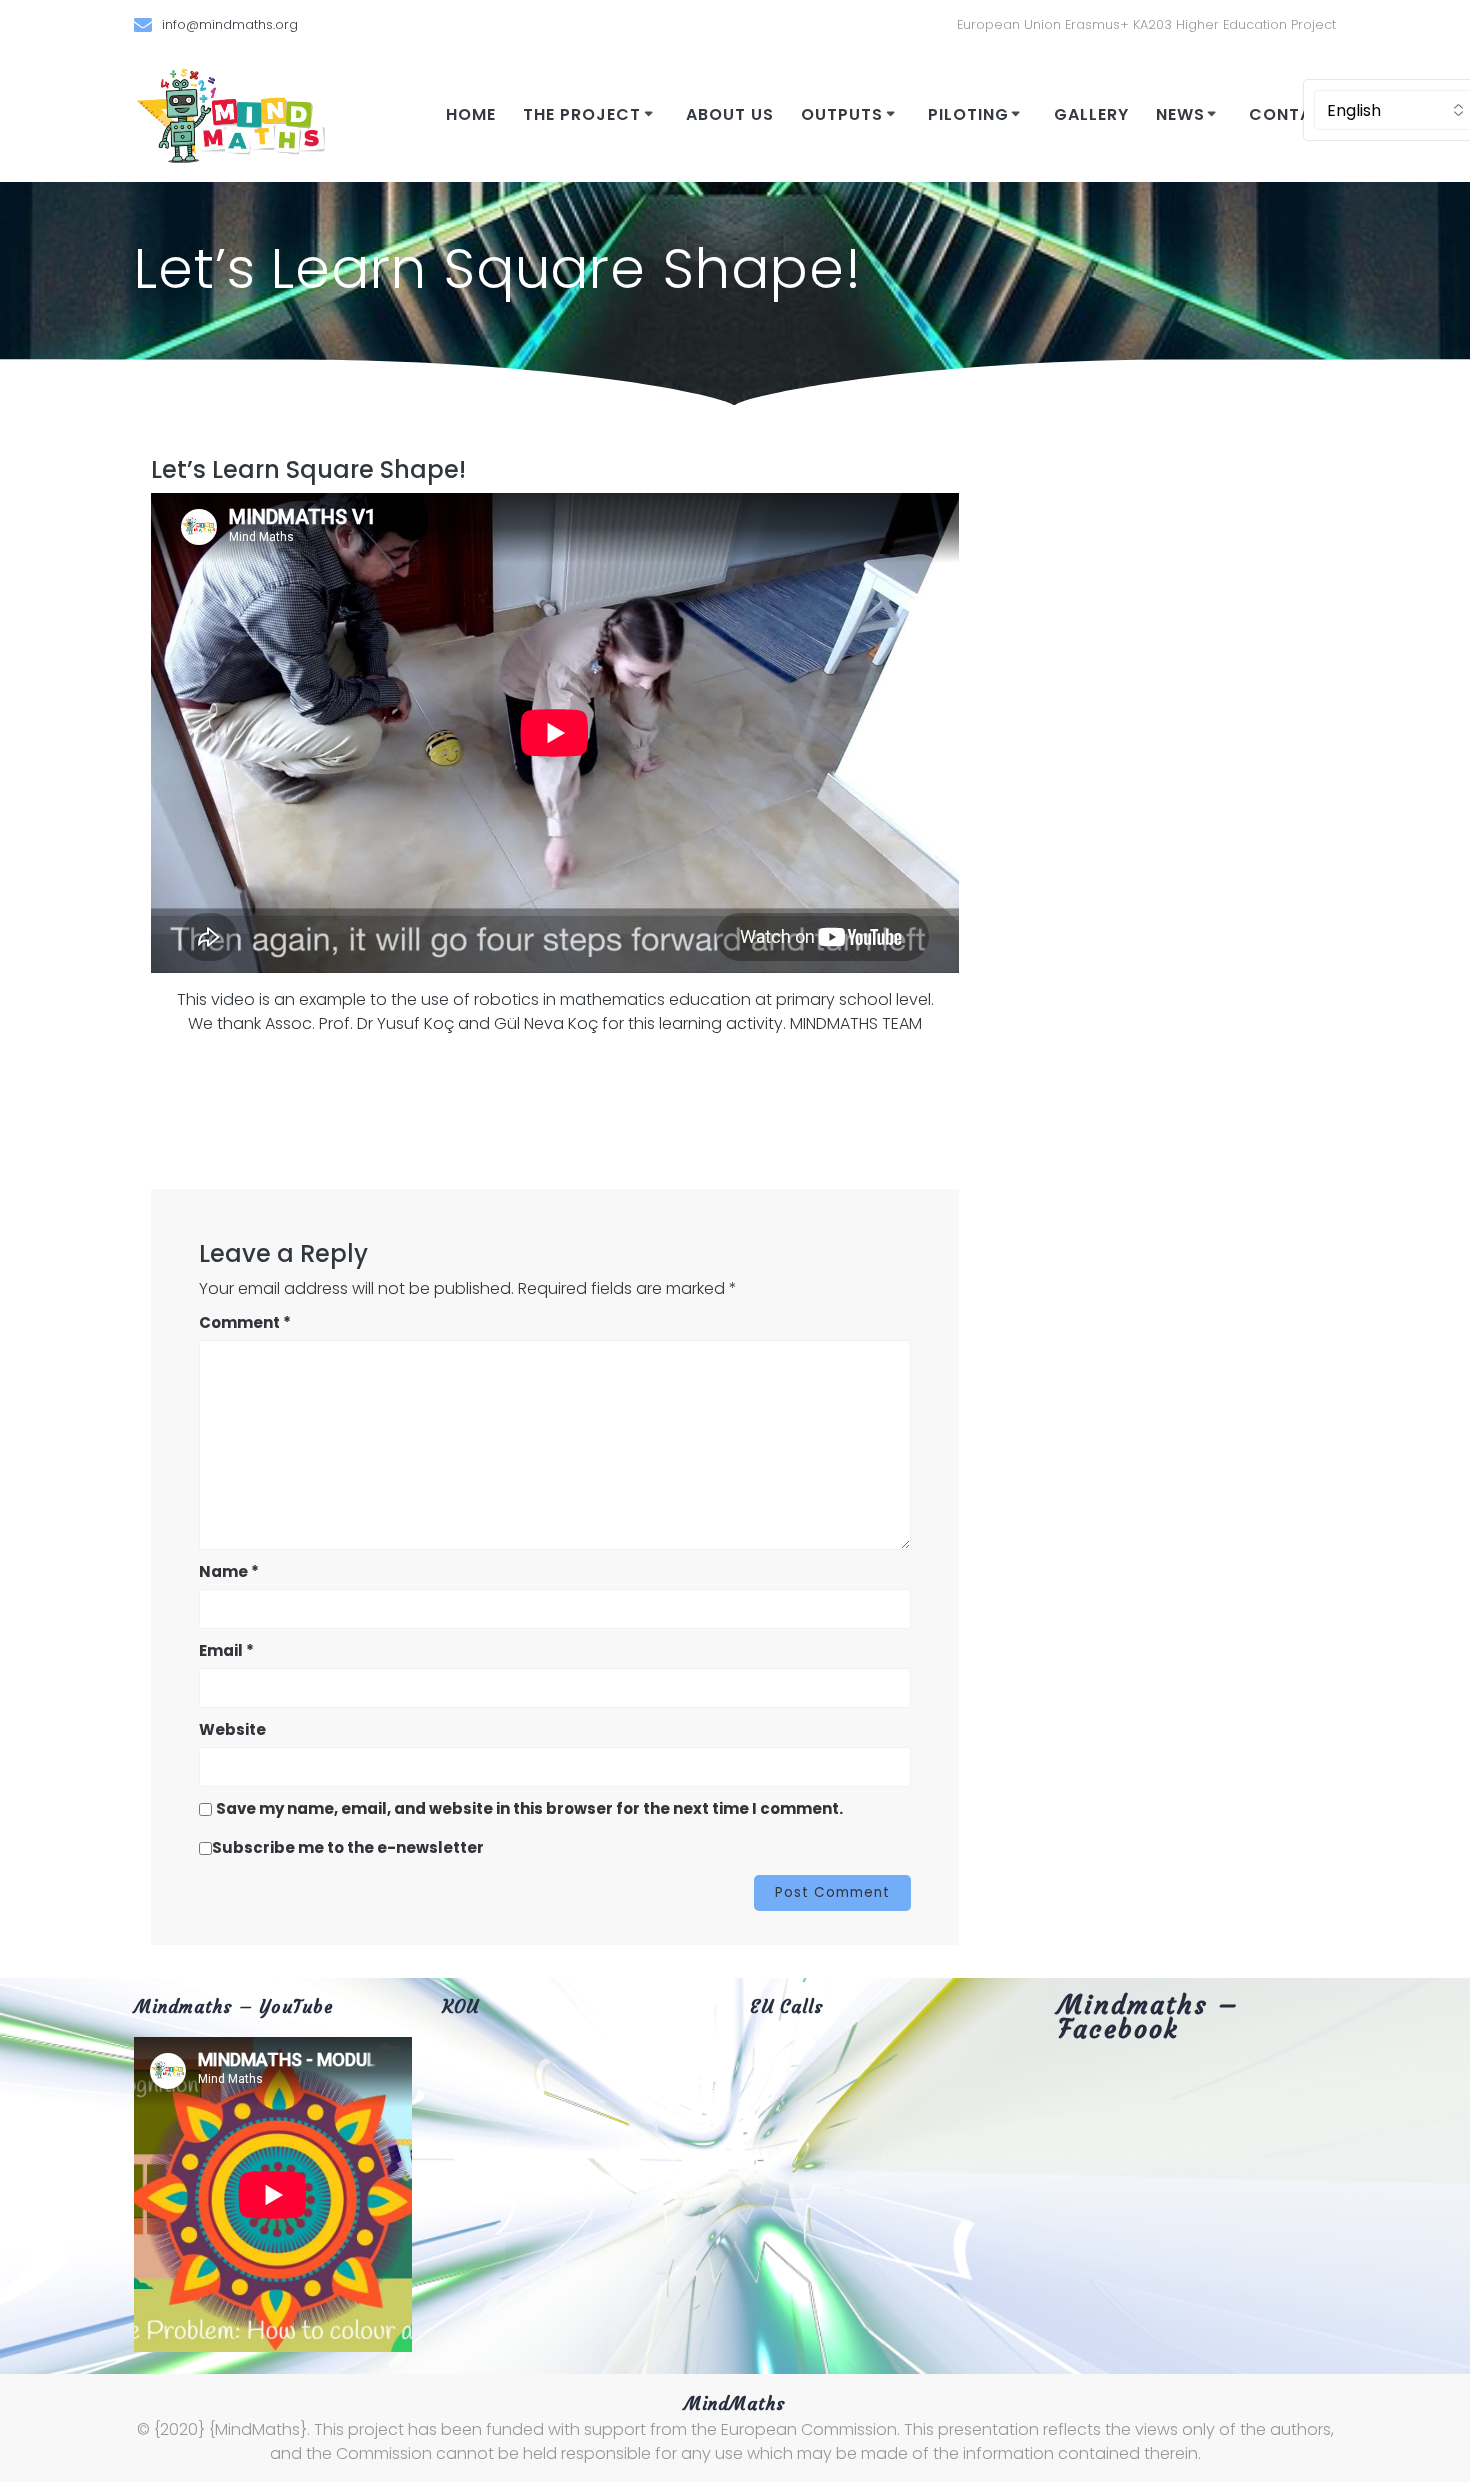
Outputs (842, 114)
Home (471, 114)
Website (232, 1729)
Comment (245, 1322)
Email (226, 1650)
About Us (730, 114)
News (1180, 114)
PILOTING (968, 114)
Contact (1293, 114)
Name (229, 1571)
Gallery (1091, 114)
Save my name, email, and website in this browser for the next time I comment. (529, 1808)
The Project (582, 114)
